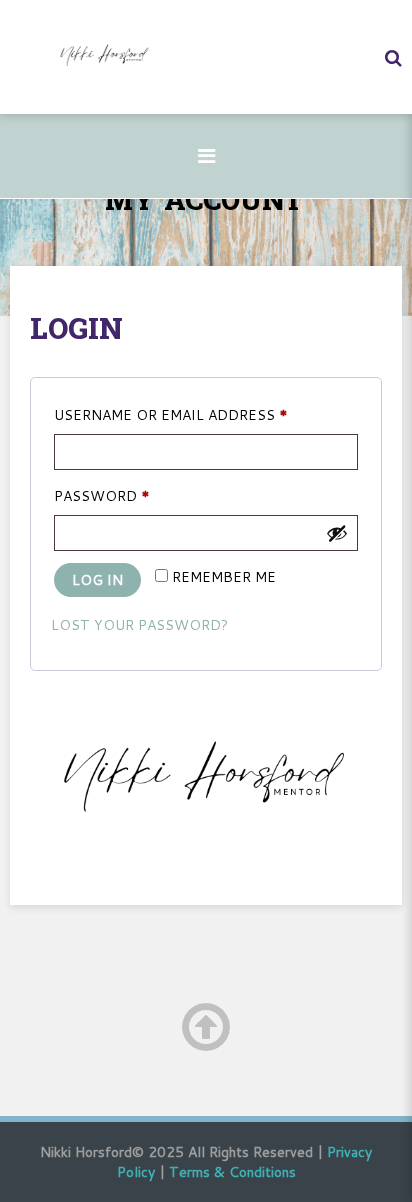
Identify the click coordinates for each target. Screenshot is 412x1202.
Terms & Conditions (232, 1172)
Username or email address (205, 414)
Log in (97, 580)
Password (138, 495)
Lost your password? (139, 625)
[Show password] (337, 533)
